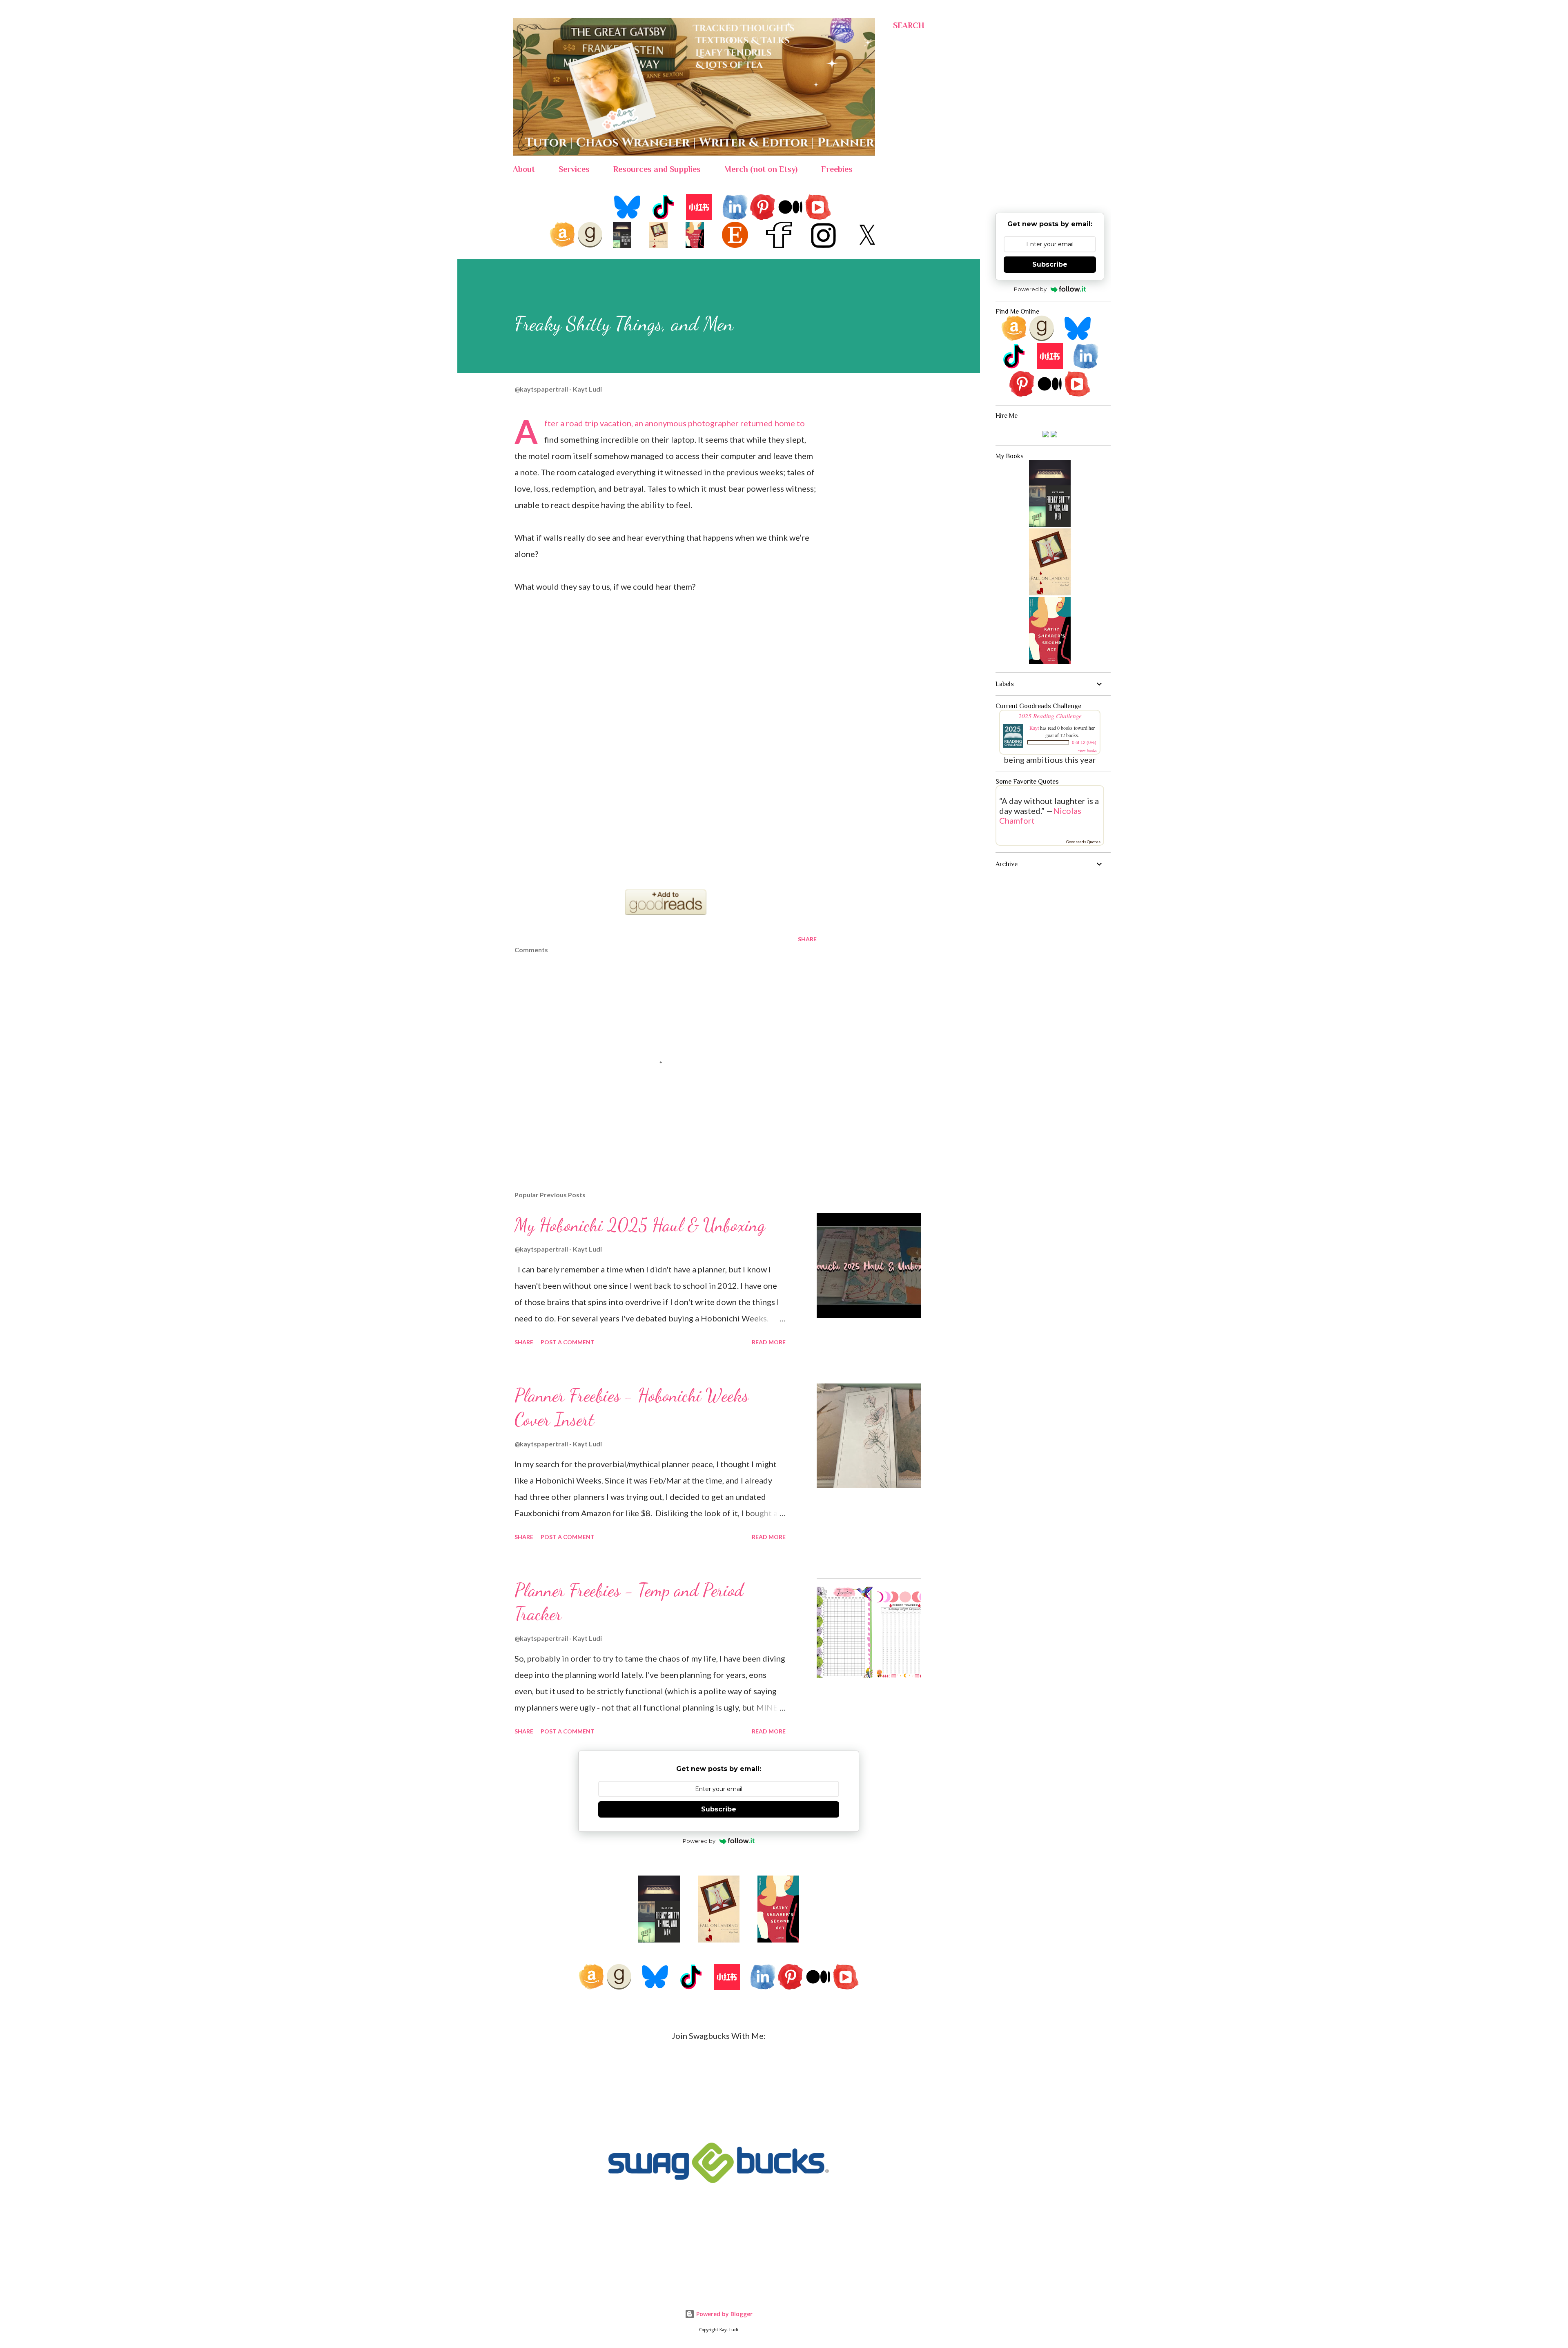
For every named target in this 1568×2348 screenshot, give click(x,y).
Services (574, 169)
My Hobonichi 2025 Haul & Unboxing (640, 1225)
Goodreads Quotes (1083, 842)
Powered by (1030, 289)
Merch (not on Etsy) (761, 169)
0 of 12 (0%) (1084, 742)
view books (1087, 750)
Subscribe (1050, 264)
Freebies (837, 169)
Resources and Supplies (657, 169)
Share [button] (807, 939)
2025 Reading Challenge (1050, 716)
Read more (769, 1342)
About (524, 169)
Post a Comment (568, 1342)
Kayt (1034, 728)
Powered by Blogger (724, 2314)
